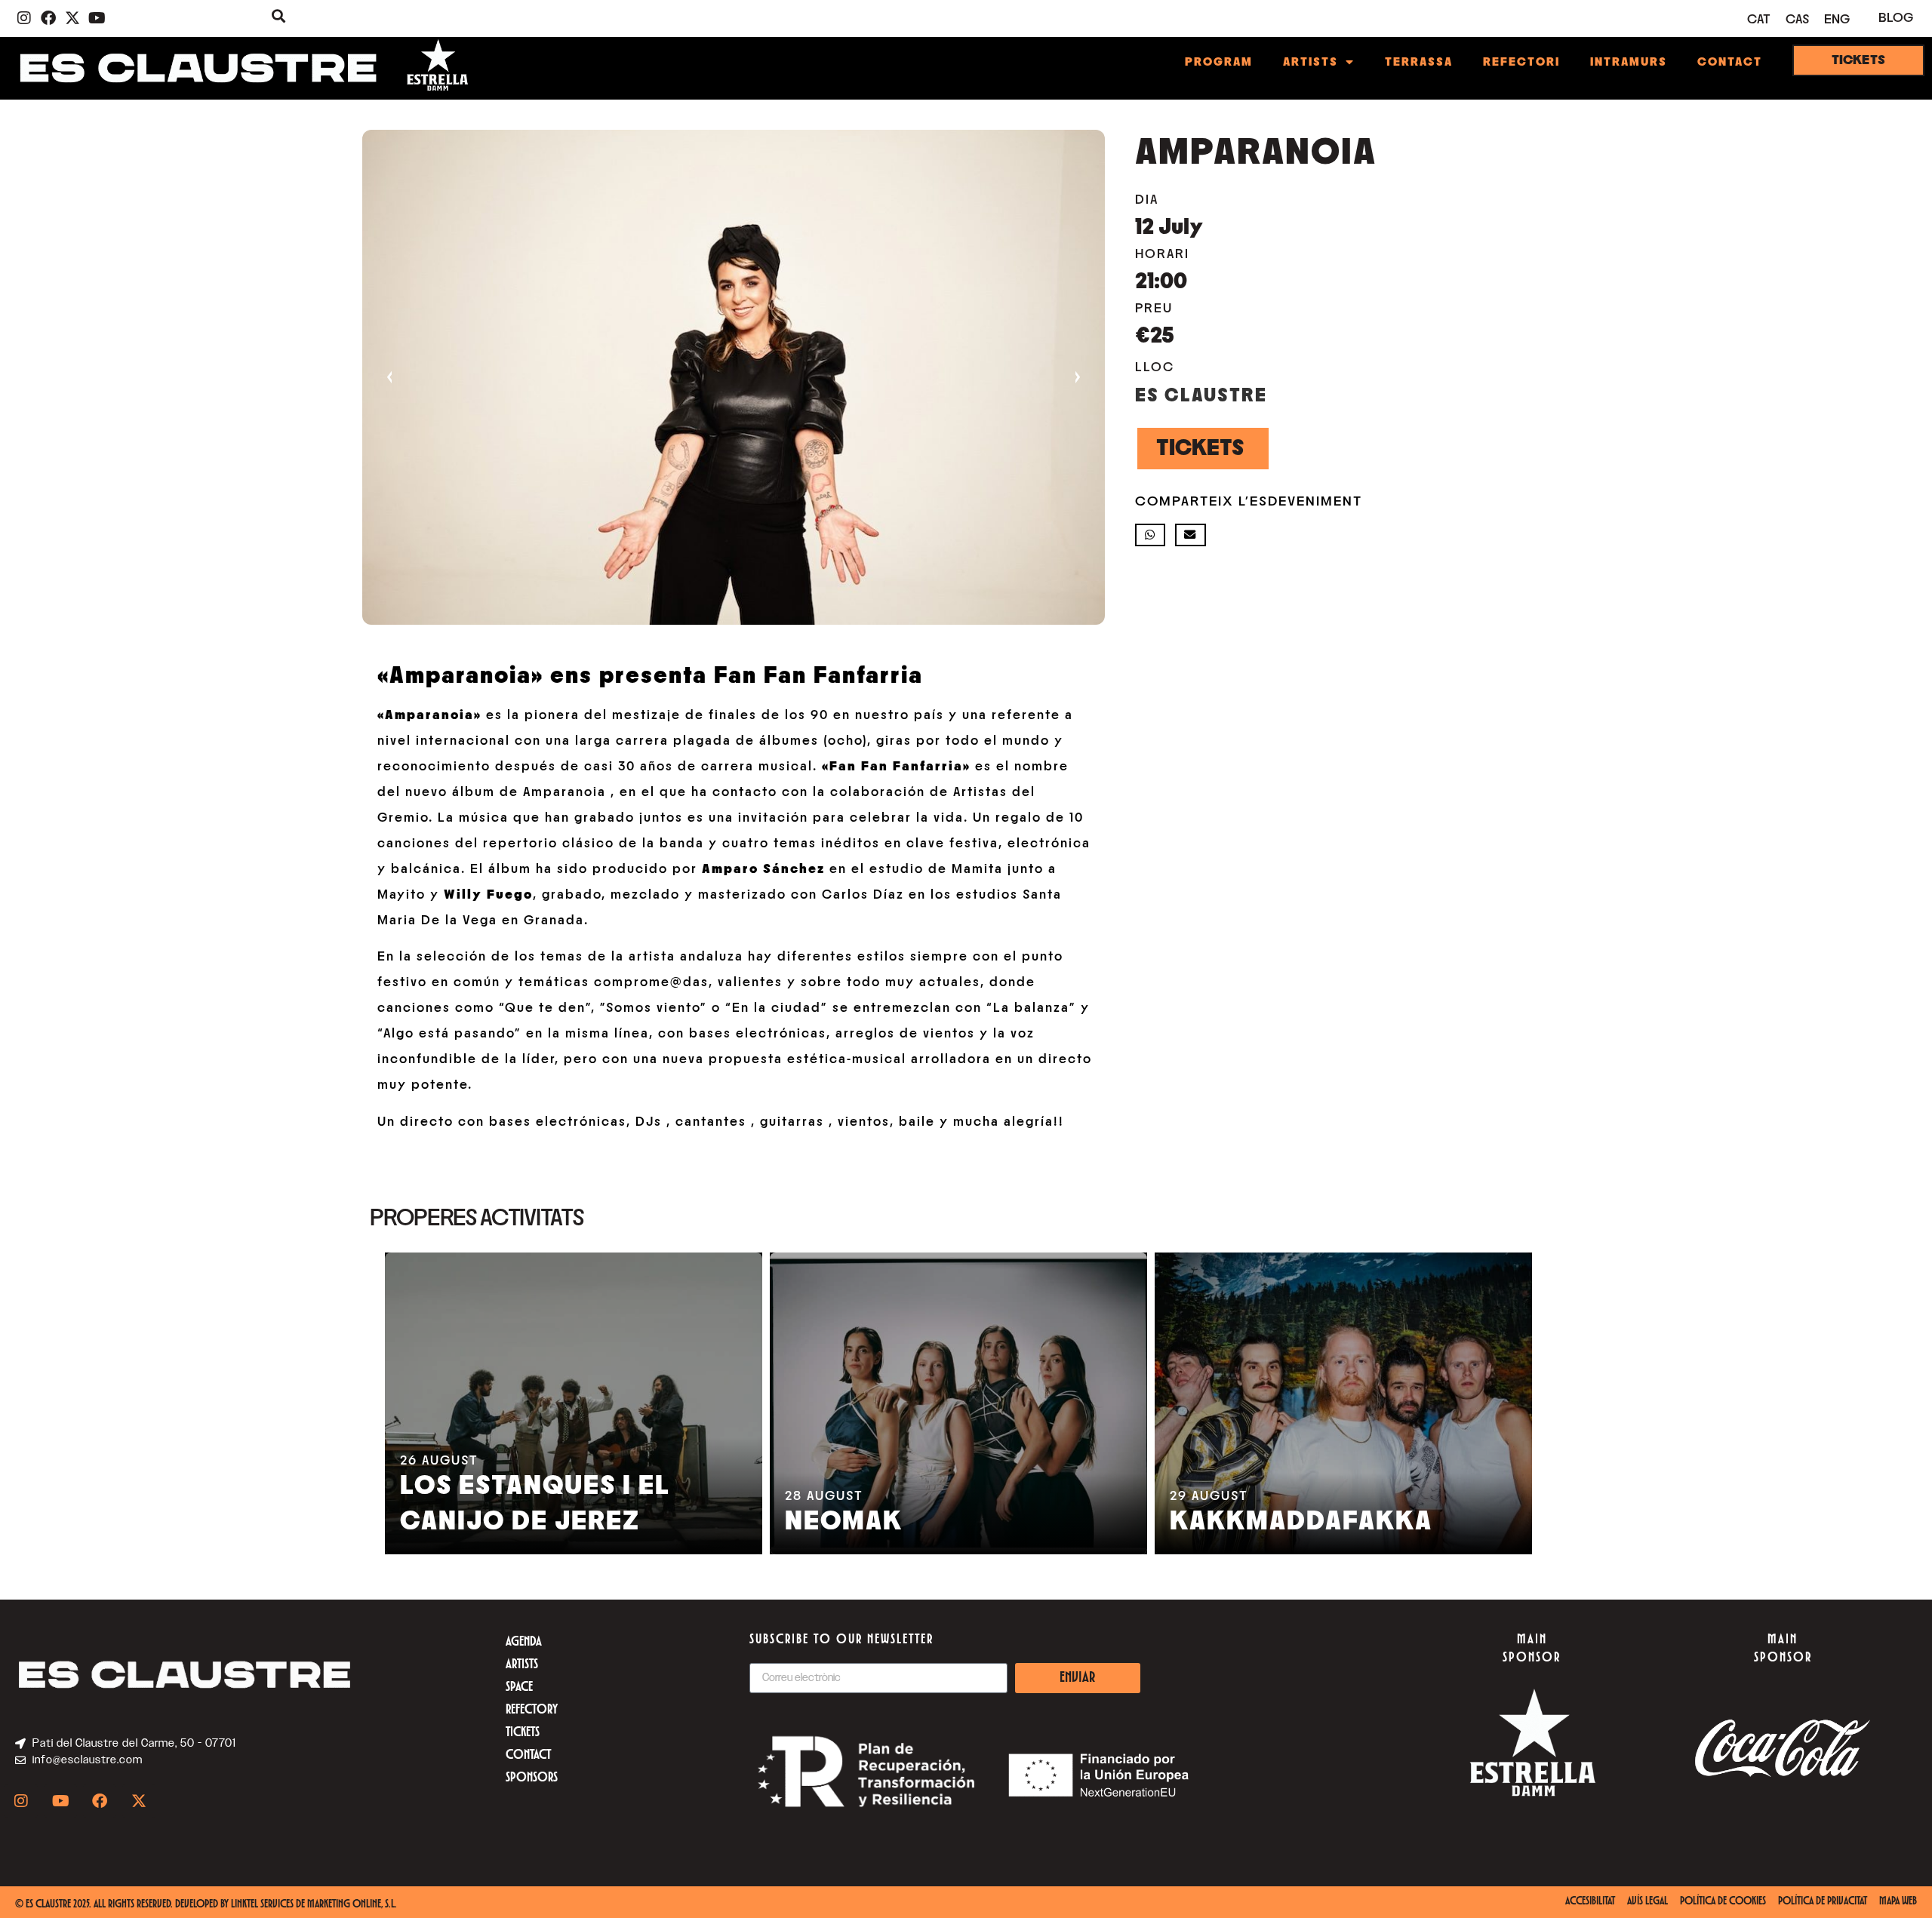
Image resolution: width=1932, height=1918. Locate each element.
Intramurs (1629, 62)
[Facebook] (48, 18)
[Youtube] (97, 18)
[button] (1151, 535)
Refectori (1521, 62)
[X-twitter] (72, 18)
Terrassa (1419, 62)
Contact (1730, 62)
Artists (1311, 62)
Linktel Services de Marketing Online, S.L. (314, 1905)
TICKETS (1200, 448)
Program (1219, 62)
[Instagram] (24, 18)
